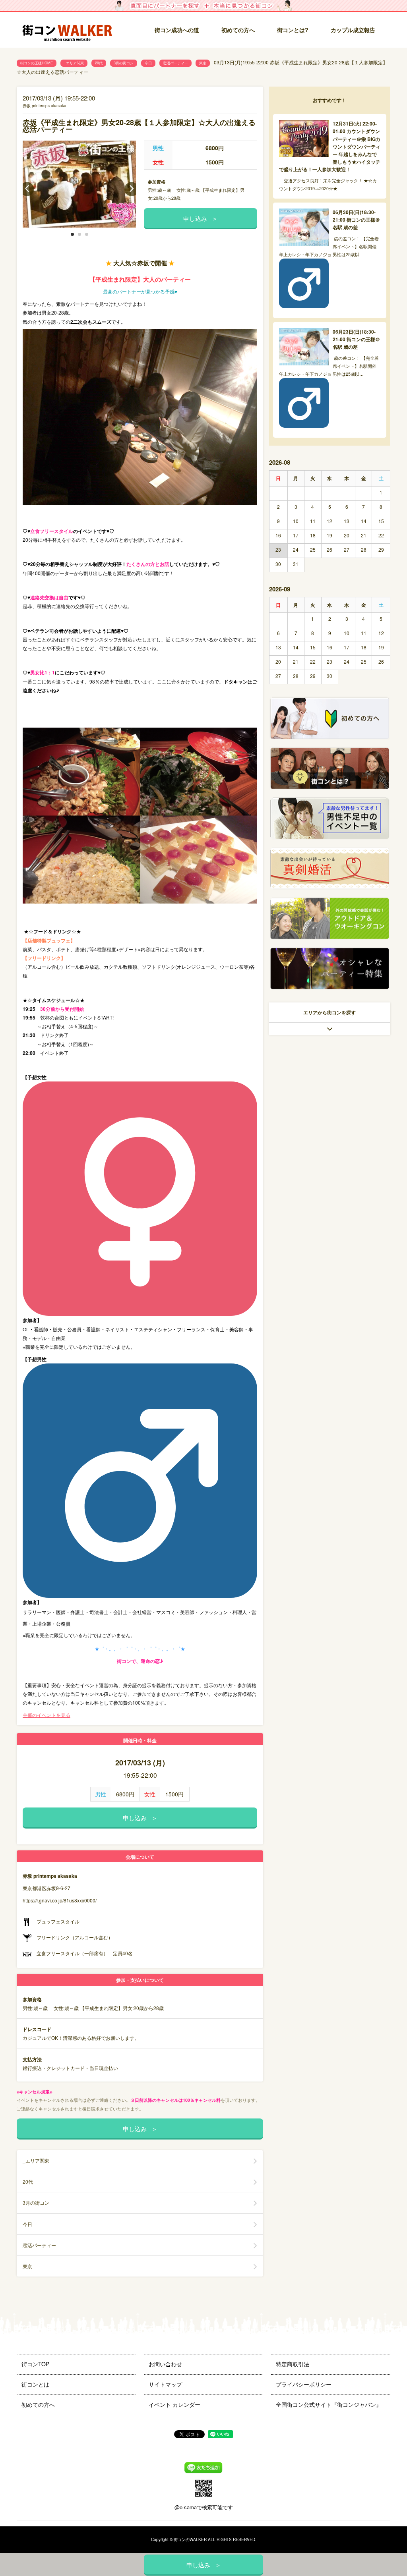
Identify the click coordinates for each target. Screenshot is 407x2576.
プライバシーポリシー (304, 2384)
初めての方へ (238, 30)
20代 (99, 63)
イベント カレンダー (174, 2404)
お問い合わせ (165, 2364)
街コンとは (35, 2384)
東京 (203, 63)
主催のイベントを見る (47, 1715)
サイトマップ (165, 2384)
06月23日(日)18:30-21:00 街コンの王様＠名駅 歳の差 (356, 339)
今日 (148, 63)
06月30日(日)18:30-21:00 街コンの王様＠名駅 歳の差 (356, 220)
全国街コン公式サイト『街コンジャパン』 (329, 2404)
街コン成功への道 (177, 30)
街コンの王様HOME (37, 63)
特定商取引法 (293, 2364)
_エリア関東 (74, 63)
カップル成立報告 (353, 30)
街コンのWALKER (190, 2539)
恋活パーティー (175, 63)
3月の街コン (124, 63)
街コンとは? (293, 30)
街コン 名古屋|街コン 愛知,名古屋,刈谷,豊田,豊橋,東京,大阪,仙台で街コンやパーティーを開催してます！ (70, 30)
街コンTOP (35, 2364)
